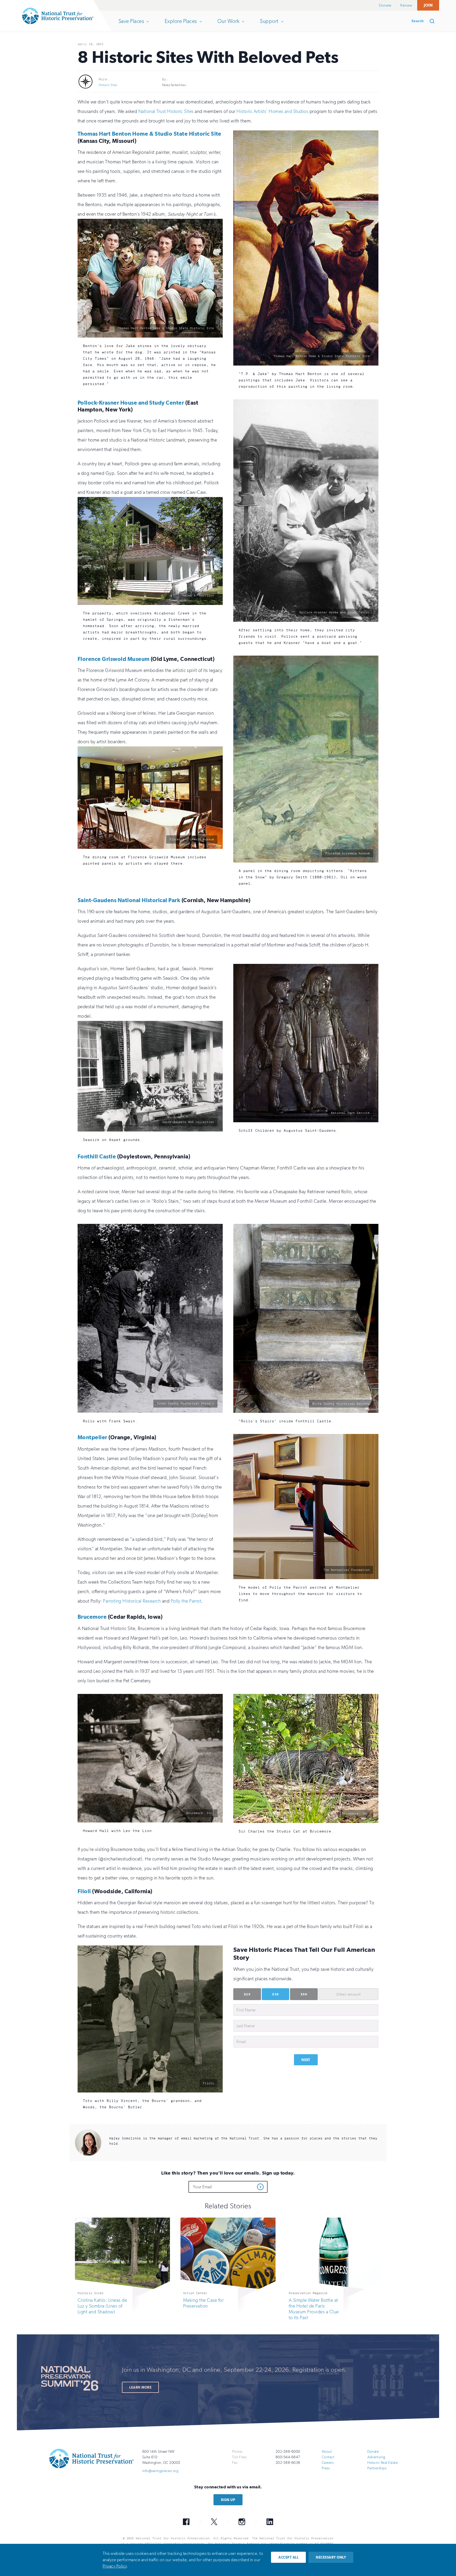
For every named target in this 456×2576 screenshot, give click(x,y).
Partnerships (377, 2468)
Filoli (84, 1891)
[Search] (434, 21)
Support (269, 25)
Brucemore (92, 1616)
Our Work (228, 25)
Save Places (131, 25)
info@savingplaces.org (160, 2471)
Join (428, 5)
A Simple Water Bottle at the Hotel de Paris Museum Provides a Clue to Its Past (314, 2309)
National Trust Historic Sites (166, 111)
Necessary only (331, 2557)
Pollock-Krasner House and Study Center (131, 403)
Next (306, 2060)
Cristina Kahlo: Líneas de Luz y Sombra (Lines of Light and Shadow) (102, 2306)
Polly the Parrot (186, 1601)
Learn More (140, 2387)
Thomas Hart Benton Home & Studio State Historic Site (149, 134)
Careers (328, 2463)
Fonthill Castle (97, 1156)
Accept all (288, 2557)
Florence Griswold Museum (114, 659)
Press (326, 2468)
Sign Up (228, 2500)
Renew (406, 5)
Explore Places (181, 25)
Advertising (376, 2457)
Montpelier (92, 1437)
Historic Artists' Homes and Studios (272, 111)
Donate (385, 5)
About (327, 2452)
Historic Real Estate (383, 2463)
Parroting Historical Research (132, 1601)
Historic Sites (108, 85)
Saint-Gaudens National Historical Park (129, 900)
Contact (328, 2457)
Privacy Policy (115, 2566)
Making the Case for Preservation (203, 2303)
